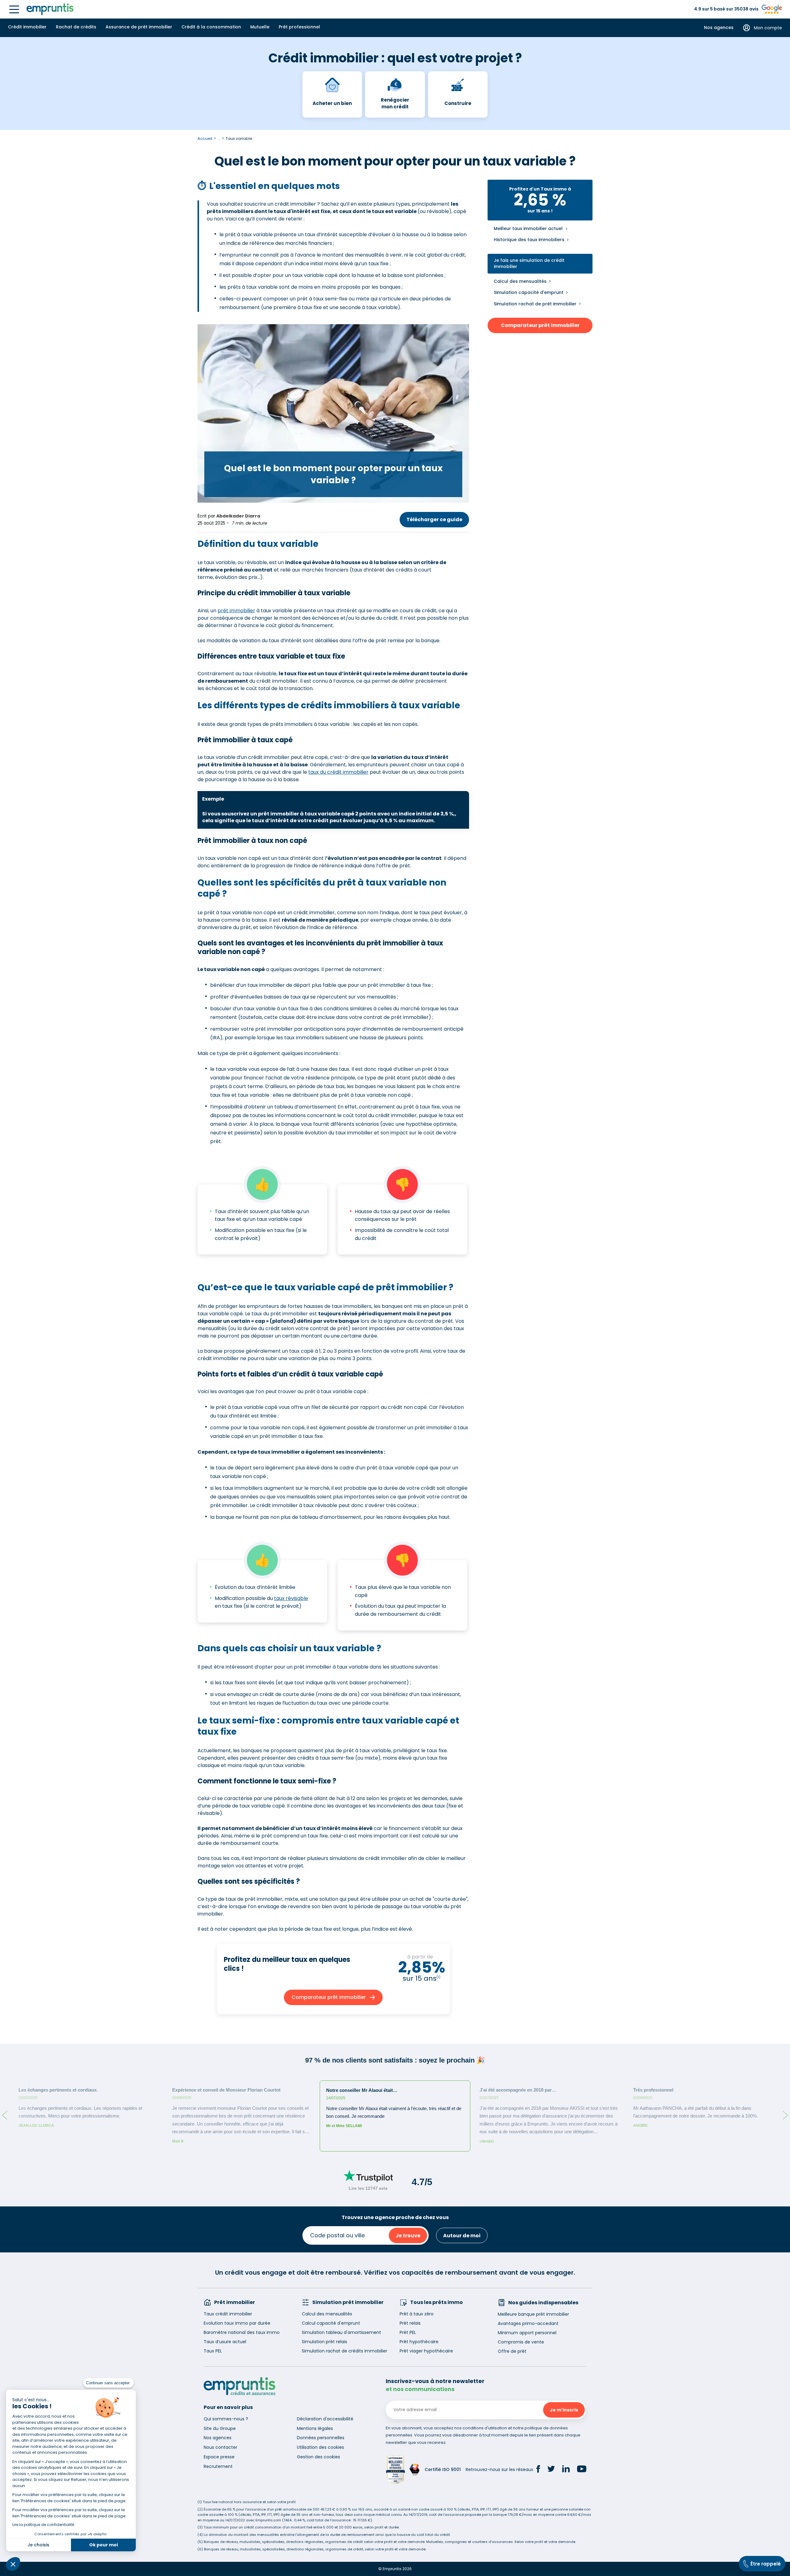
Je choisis (38, 2545)
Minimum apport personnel (527, 2333)
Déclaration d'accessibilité (325, 2419)
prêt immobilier (236, 611)
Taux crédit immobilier (228, 2314)
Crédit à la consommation (211, 27)
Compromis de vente (521, 2342)
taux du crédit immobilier (338, 772)
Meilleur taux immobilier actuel (528, 229)
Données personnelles (321, 2438)
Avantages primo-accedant (528, 2323)
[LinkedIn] (566, 2470)
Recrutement (218, 2466)
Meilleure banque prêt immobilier (533, 2314)
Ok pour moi (104, 2545)
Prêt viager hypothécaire (426, 2351)
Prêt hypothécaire (419, 2342)
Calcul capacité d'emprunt (331, 2323)
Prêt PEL (408, 2332)
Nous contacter (220, 2447)
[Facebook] (538, 2470)
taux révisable (291, 1598)
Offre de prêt (512, 2351)
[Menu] (14, 9)
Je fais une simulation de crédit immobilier (529, 264)
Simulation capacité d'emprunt (529, 292)
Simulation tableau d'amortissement (341, 2332)
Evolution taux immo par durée (237, 2323)
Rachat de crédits (76, 27)
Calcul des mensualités (520, 281)
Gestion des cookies (318, 2457)
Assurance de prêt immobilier (139, 27)
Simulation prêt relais (324, 2342)
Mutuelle (260, 27)
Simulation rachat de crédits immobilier (345, 2351)
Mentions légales (315, 2428)
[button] (13, 2564)
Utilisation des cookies (320, 2447)
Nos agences (719, 28)
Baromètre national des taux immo (242, 2332)
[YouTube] (582, 2470)
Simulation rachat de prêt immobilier (535, 304)
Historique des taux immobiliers (529, 240)
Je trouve (408, 2236)
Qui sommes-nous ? (226, 2419)
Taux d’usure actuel (225, 2342)
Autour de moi (462, 2236)
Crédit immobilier (27, 27)
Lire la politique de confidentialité (43, 2525)
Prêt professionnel (299, 27)
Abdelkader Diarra (238, 516)
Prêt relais (410, 2323)
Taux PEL (213, 2351)
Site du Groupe (220, 2428)
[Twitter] (551, 2470)
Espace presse (219, 2457)
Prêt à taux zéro (417, 2314)
